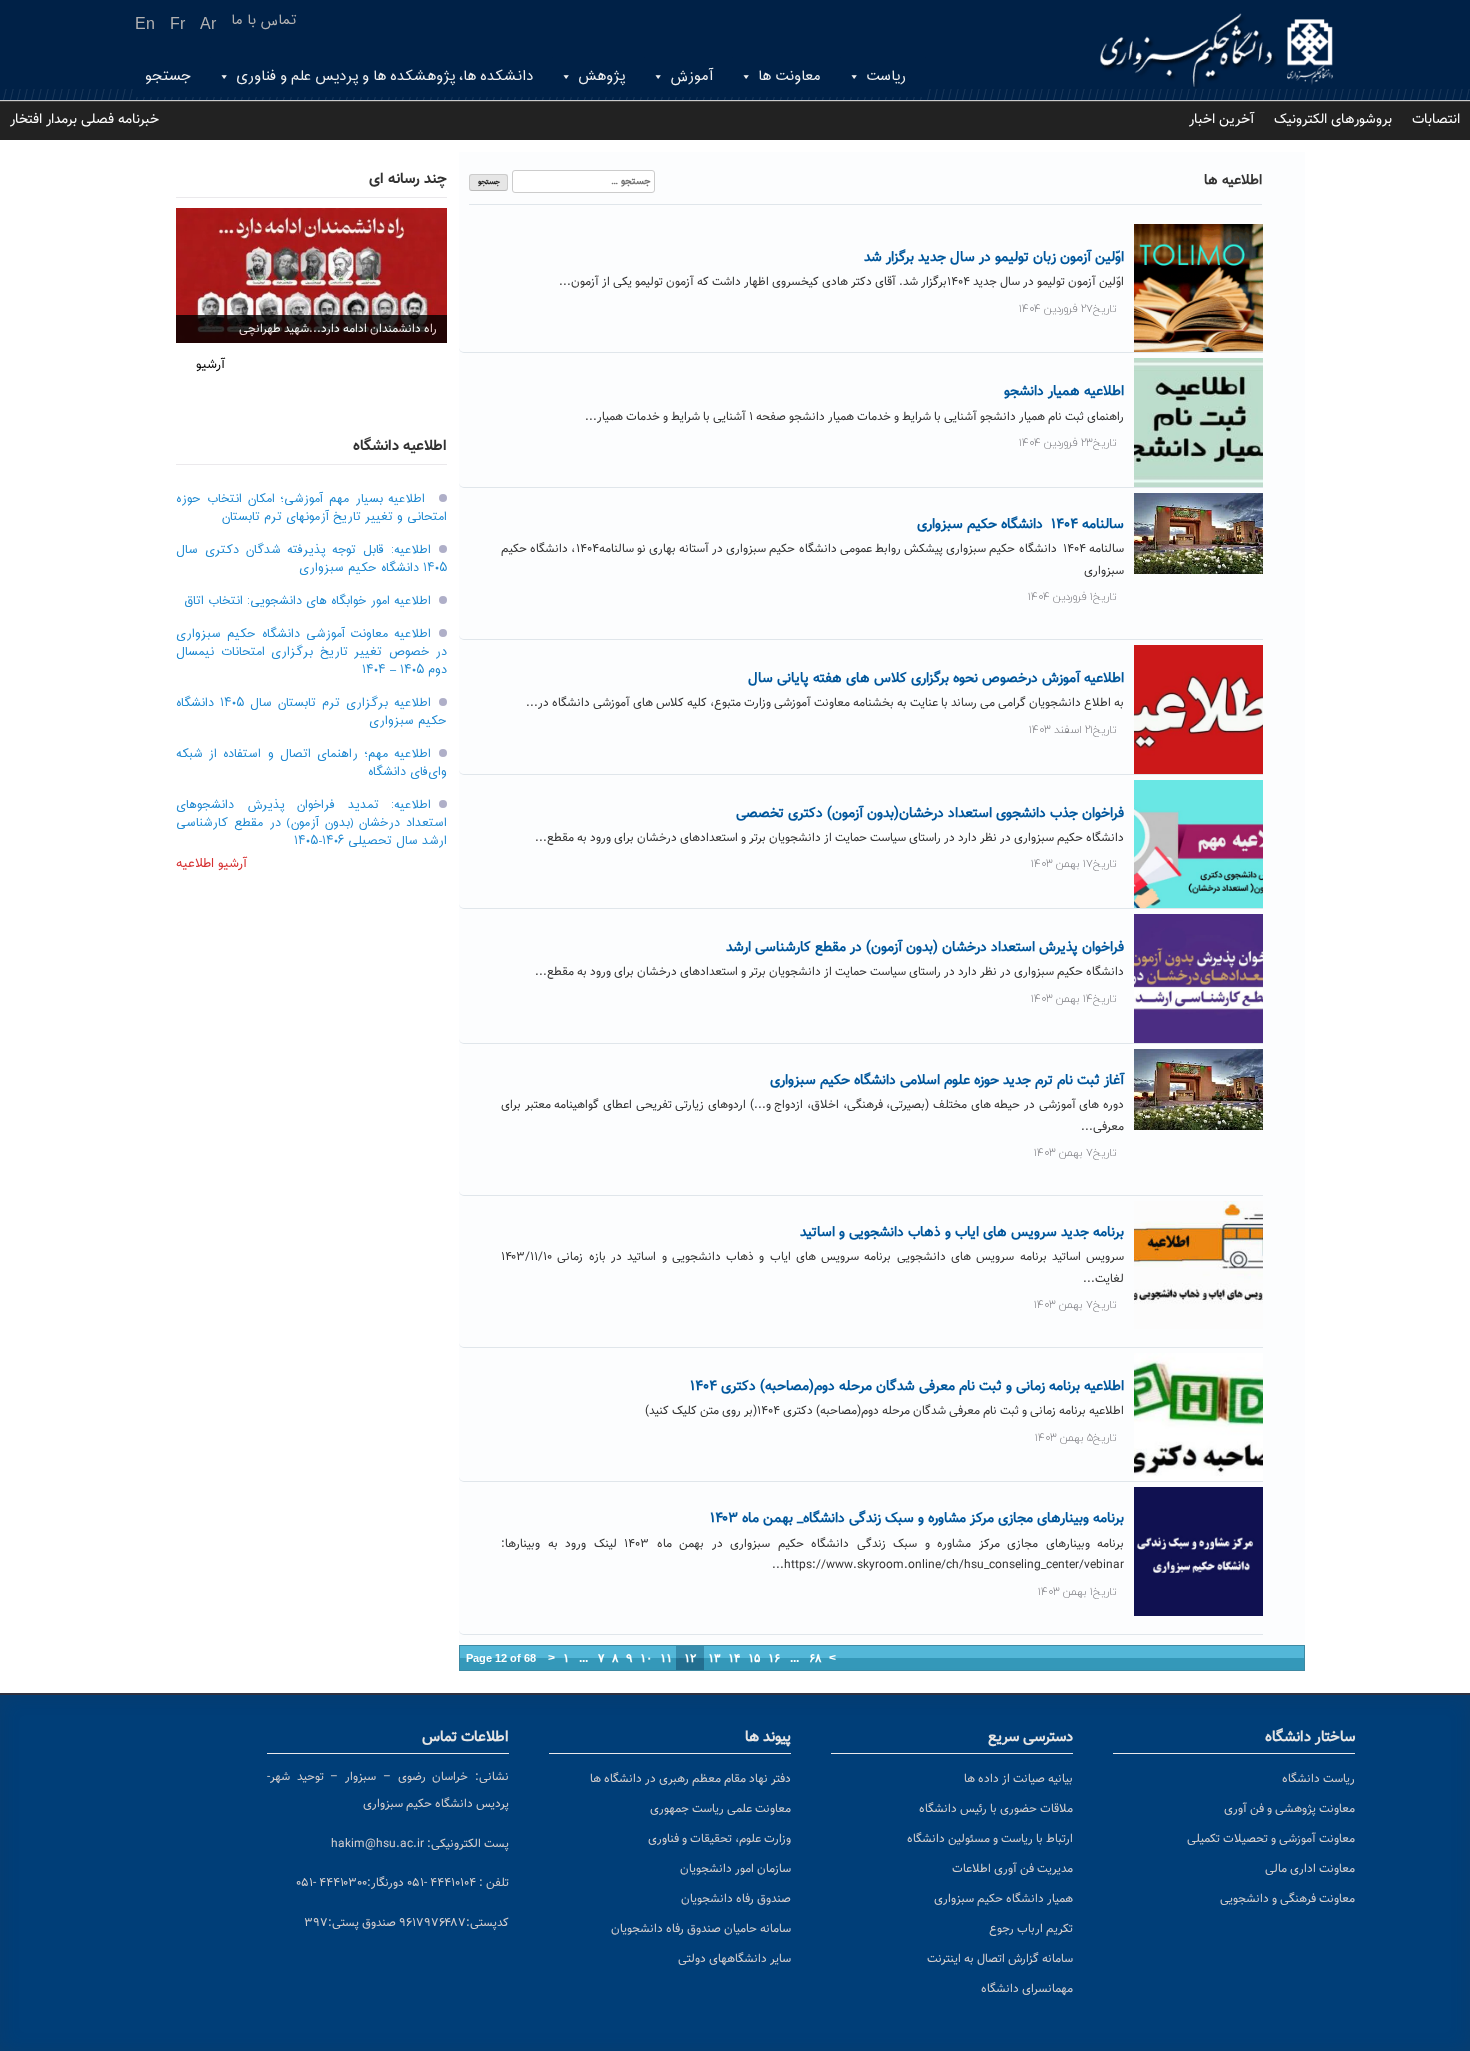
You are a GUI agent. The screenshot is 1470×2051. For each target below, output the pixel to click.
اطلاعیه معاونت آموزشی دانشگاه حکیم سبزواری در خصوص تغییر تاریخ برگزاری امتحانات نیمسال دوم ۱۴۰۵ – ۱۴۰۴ (311, 652)
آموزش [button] (691, 76)
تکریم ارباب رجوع (1031, 1929)
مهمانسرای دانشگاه (1027, 1989)
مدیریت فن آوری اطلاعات (1012, 1869)
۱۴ (734, 1658)
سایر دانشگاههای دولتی (734, 1959)
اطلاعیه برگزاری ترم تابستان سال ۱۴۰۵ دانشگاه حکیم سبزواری (311, 712)
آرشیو (210, 365)
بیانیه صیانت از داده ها (1018, 1779)
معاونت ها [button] (789, 76)
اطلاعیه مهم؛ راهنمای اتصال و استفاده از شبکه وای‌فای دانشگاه (311, 763)
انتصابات (1436, 120)
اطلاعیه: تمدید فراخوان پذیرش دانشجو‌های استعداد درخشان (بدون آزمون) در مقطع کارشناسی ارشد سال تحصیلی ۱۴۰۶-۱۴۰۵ (311, 823)
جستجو (168, 76)
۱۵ (754, 1658)
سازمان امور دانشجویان (735, 1869)
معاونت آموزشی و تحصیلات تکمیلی (1271, 1839)
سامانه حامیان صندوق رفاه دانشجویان (701, 1929)
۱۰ (646, 1658)
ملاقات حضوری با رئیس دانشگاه (996, 1809)
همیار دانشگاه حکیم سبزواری (1003, 1899)
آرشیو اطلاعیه (211, 864)
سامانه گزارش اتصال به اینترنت (1000, 1959)
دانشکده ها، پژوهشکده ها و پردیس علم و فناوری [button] (384, 76)
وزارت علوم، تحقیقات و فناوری (719, 1839)
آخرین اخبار (1221, 120)
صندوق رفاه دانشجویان (736, 1899)
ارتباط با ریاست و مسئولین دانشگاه (990, 1839)
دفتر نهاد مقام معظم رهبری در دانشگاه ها (690, 1779)
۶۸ (815, 1658)
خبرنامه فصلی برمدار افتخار (84, 120)
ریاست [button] (886, 76)
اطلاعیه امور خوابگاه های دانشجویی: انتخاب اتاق (307, 601)
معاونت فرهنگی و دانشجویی (1287, 1899)
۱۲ (690, 1658)
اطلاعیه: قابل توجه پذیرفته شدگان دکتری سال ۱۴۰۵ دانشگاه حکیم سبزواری (311, 559)
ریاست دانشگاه (1318, 1779)
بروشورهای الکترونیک (1333, 120)
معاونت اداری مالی (1310, 1869)
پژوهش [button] (601, 76)
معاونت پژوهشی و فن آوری (1289, 1809)
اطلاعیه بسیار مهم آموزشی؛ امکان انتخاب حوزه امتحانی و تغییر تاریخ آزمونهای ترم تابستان (311, 508)
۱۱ (666, 1658)
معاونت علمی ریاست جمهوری (720, 1809)
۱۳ (714, 1658)
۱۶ (774, 1658)
